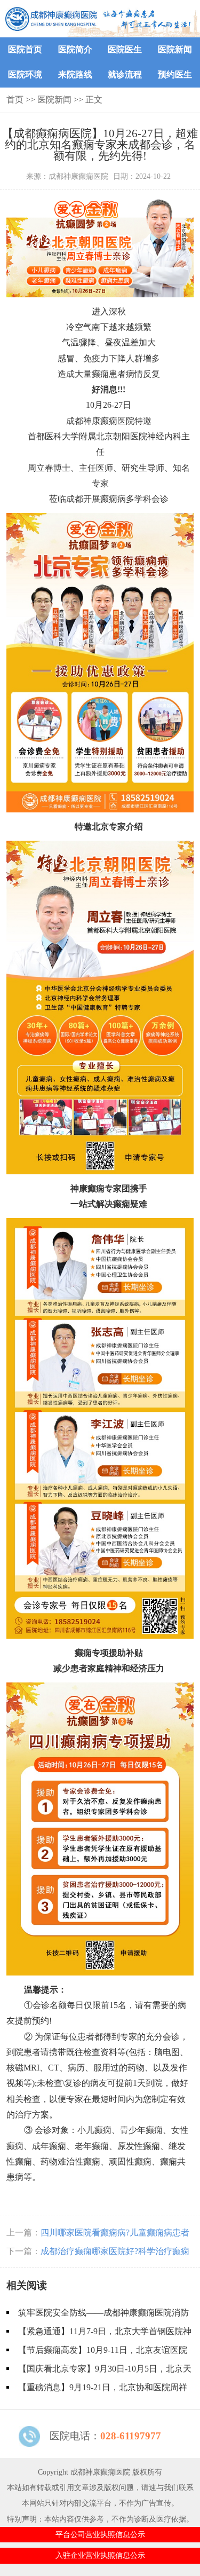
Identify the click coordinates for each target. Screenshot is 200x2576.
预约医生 (175, 74)
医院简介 (75, 49)
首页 (15, 100)
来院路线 (75, 74)
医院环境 (25, 74)
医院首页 (25, 49)
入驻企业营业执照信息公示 (100, 2555)
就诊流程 (125, 74)
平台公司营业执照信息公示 (100, 2534)
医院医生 (125, 49)
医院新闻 (175, 49)
